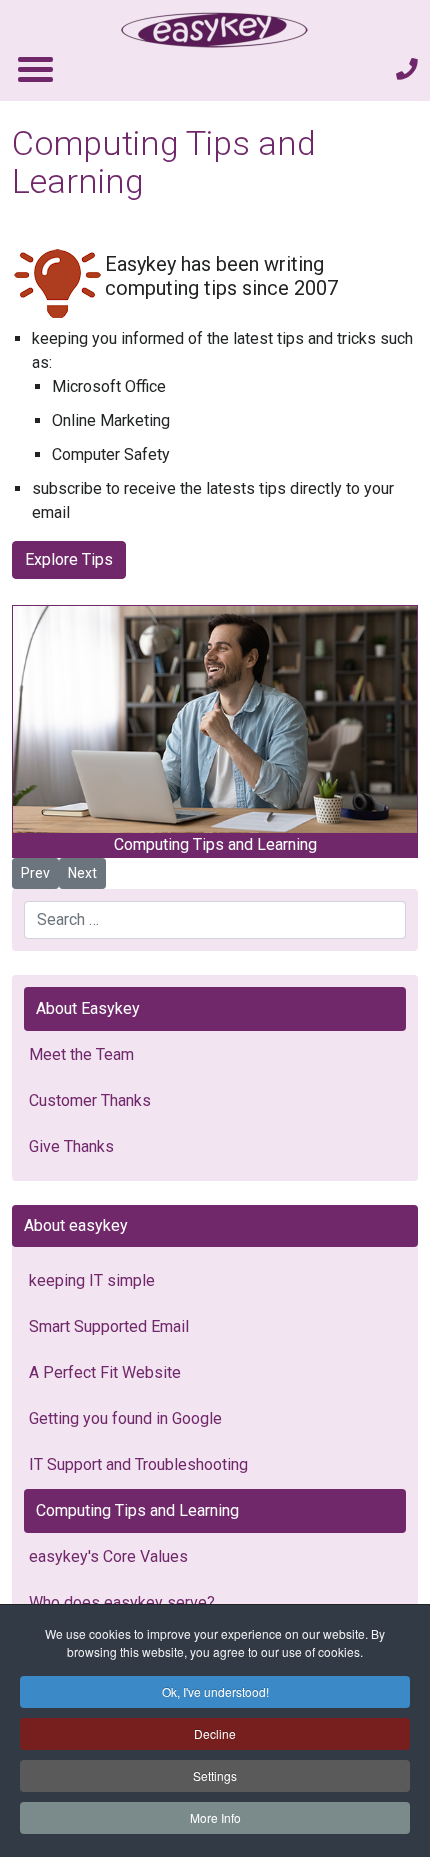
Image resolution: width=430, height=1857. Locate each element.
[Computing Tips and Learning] (215, 719)
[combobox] (215, 920)
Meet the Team (81, 1054)
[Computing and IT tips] (58, 281)
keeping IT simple (92, 1280)
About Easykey (88, 1008)
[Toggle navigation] (34, 68)
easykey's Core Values (108, 1556)
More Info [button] (215, 1817)
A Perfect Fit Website (105, 1372)
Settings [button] (215, 1775)
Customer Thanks (90, 1100)
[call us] (407, 69)
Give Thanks (71, 1146)
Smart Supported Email (109, 1326)
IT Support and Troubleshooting (138, 1464)
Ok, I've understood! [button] (215, 1691)
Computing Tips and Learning (137, 1510)
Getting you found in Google (125, 1418)
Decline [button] (215, 1733)
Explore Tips (69, 559)
